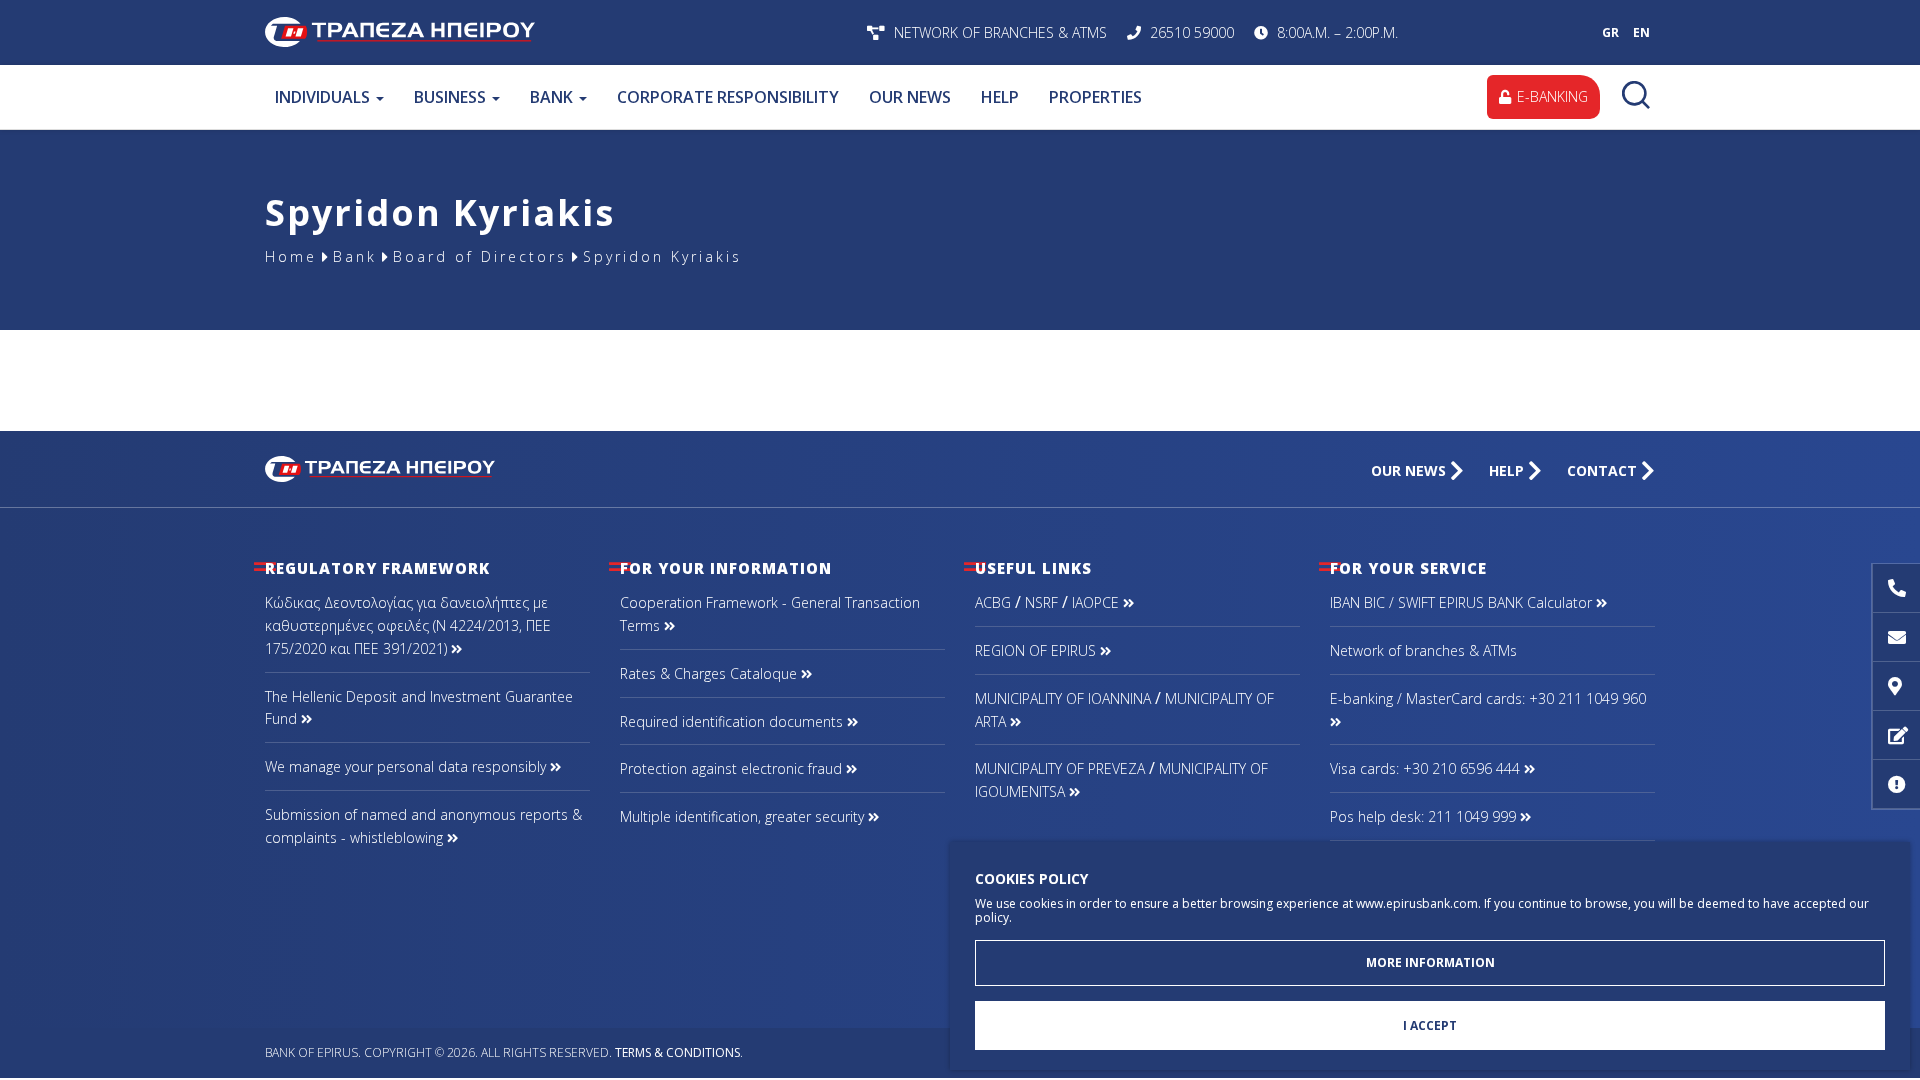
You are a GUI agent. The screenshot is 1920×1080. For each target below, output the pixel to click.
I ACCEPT (1430, 1025)
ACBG (993, 602)
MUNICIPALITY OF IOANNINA (1063, 698)
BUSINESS (452, 97)
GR (1610, 32)
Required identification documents (733, 721)
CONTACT (1604, 470)
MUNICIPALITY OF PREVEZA (1060, 768)
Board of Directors (480, 256)
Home (291, 256)
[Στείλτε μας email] (1896, 637)
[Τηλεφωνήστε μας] (1896, 588)
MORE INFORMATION (1430, 962)
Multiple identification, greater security (744, 816)
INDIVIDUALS (324, 97)
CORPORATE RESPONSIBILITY (728, 97)
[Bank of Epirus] (380, 467)
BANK (553, 97)
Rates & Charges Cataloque (710, 673)
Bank (355, 256)
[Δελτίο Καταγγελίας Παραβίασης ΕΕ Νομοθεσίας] (1896, 784)
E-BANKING (1550, 96)
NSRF (1041, 602)
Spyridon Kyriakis (662, 256)
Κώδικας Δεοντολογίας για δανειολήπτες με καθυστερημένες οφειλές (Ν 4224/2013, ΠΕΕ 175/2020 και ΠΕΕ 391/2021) (408, 625)
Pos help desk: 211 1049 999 (1425, 816)
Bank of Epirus (527, 32)
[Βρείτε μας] (1896, 686)
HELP (1000, 97)
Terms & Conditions (677, 1052)
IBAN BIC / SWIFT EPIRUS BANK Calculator (1463, 602)
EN (1641, 32)
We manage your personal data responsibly (407, 766)
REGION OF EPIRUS (1037, 650)
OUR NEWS (910, 97)
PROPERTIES (1095, 97)
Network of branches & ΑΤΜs (1423, 650)
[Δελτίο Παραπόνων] (1896, 735)
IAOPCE (1097, 602)
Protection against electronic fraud (733, 768)
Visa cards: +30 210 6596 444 (1427, 768)
